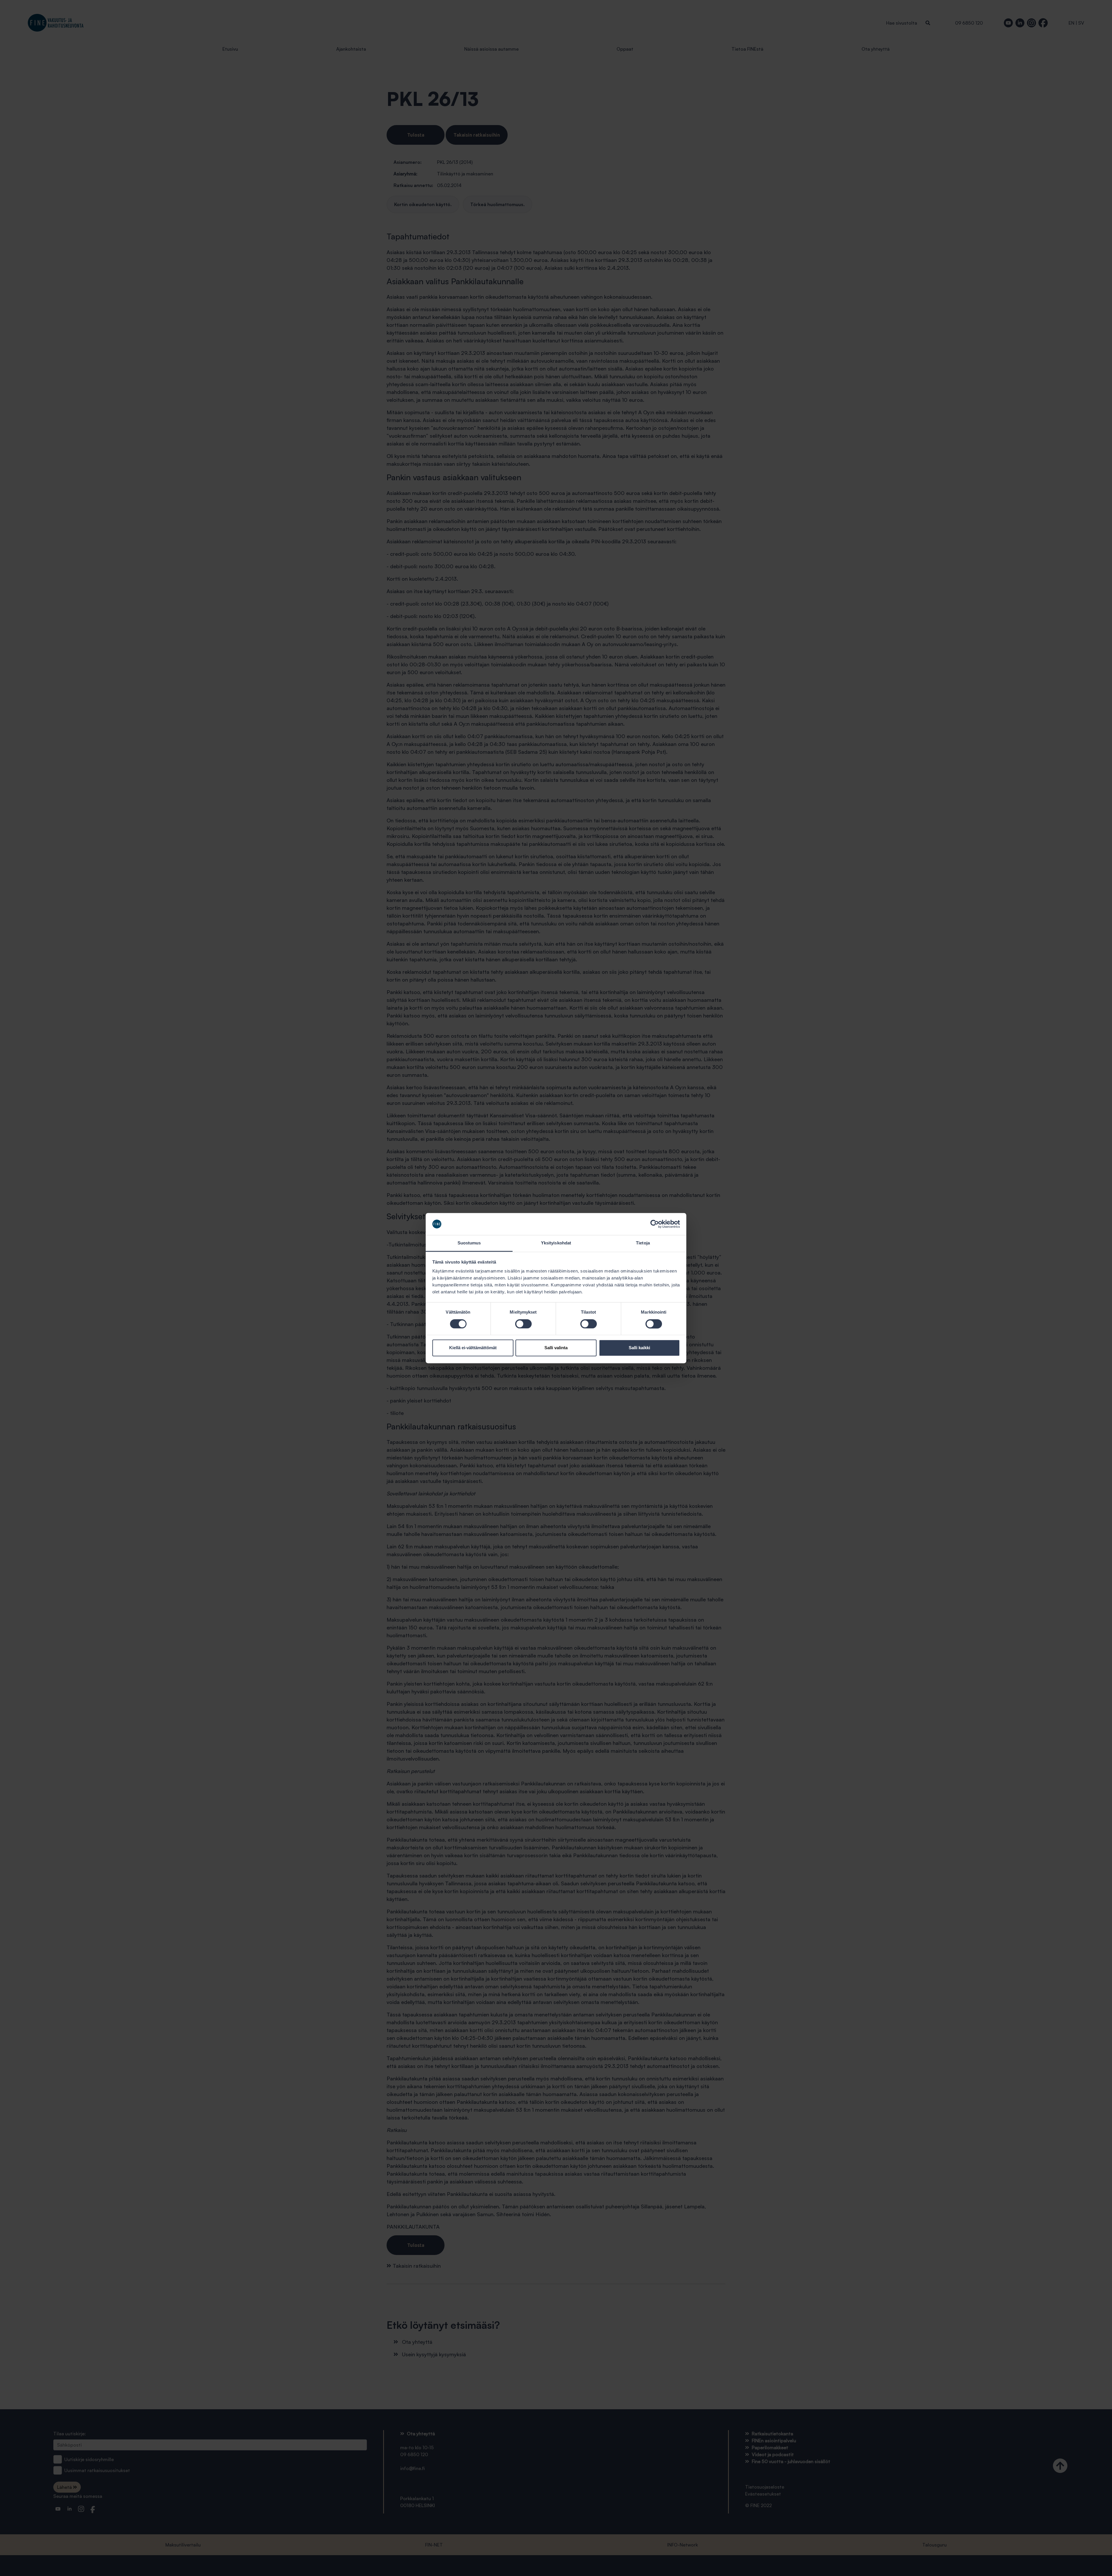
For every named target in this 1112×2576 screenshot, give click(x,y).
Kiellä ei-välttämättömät (473, 1348)
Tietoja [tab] (643, 1243)
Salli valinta (556, 1348)
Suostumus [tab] (469, 1243)
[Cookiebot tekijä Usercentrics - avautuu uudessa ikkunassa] (655, 1224)
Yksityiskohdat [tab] (556, 1243)
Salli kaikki (639, 1348)
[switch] (523, 1324)
